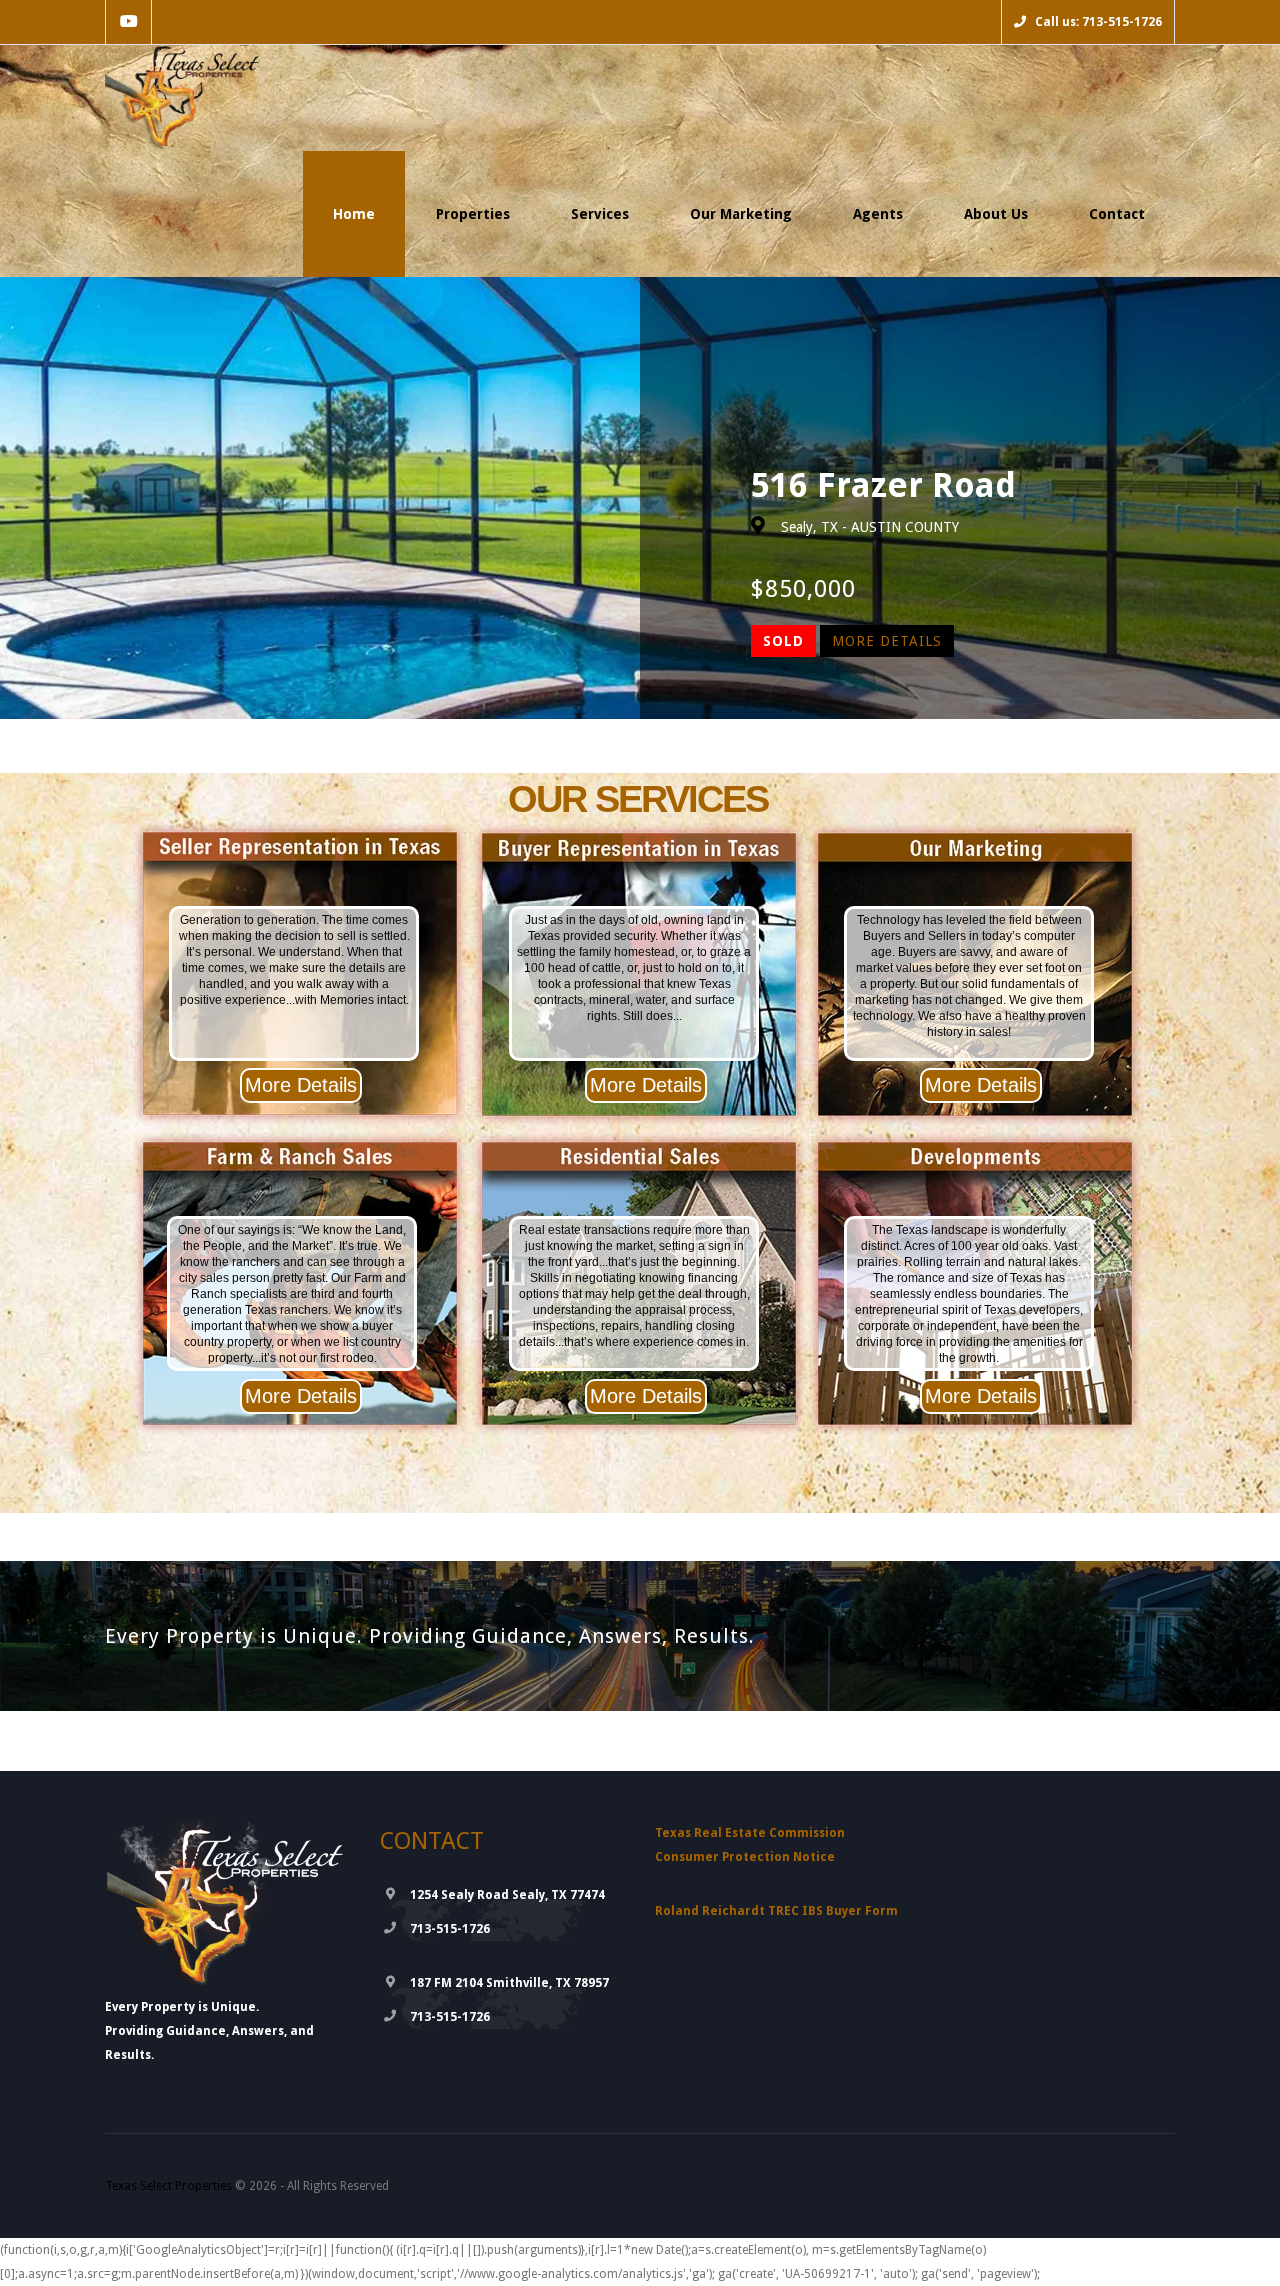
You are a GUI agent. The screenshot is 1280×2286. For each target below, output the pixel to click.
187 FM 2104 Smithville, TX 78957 (509, 1983)
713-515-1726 (450, 1929)
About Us (996, 214)
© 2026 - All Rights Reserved (247, 2186)
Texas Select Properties (168, 2186)
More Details (887, 641)
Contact (1117, 214)
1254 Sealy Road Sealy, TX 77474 (507, 1895)
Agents (878, 214)
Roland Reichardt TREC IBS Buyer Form (776, 1911)
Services (600, 214)
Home (354, 214)
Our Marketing (741, 214)
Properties (473, 214)
